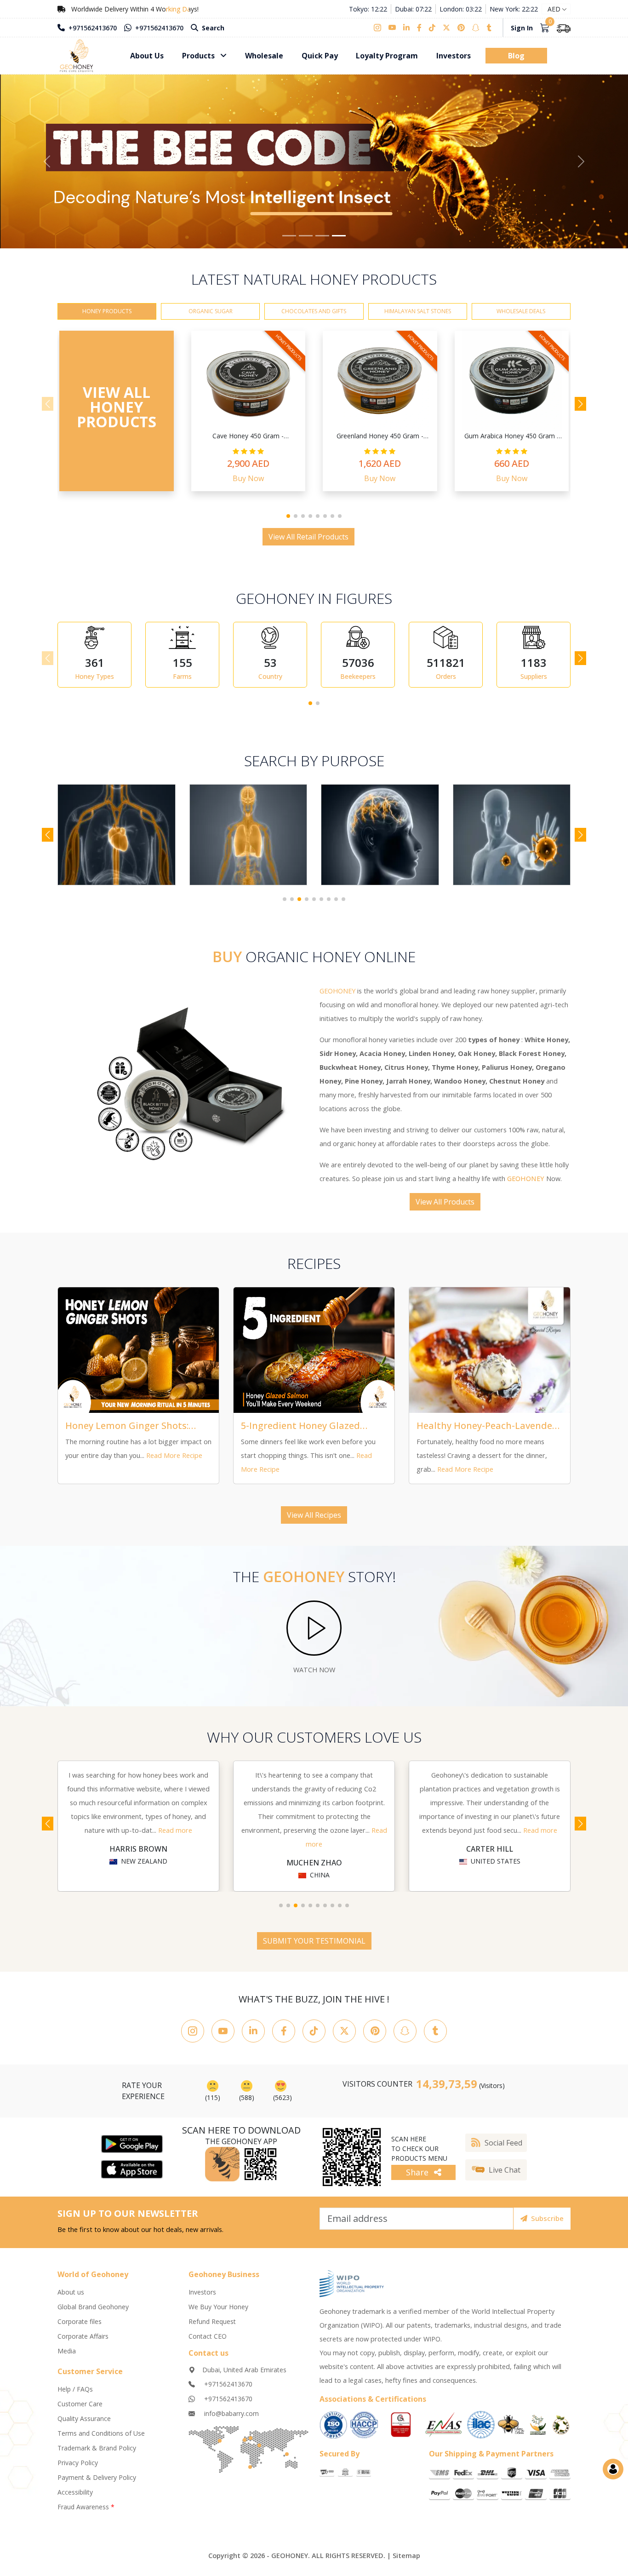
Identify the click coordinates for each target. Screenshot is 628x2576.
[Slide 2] (306, 242)
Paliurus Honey (507, 1073)
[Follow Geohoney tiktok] (314, 2037)
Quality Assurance (84, 2424)
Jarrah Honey (408, 1087)
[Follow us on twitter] (446, 28)
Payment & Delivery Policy (97, 2483)
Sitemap (406, 2562)
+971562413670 (92, 28)
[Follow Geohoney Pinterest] (375, 2037)
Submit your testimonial (314, 1947)
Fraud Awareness (86, 2513)
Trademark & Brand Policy (97, 2454)
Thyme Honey (455, 1073)
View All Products (445, 1208)
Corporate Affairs (83, 2342)
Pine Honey (364, 1087)
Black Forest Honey (532, 1059)
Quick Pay (320, 56)
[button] (288, 522)
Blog (516, 56)
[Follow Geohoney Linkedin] (253, 2037)
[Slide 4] (339, 242)
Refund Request (212, 2327)
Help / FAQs (75, 2395)
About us (71, 2298)
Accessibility (75, 2498)
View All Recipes (314, 1521)
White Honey (546, 1046)
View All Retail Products (308, 543)
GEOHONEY (526, 1185)
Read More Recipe (174, 1461)
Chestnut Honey (517, 1087)
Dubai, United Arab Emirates (244, 2376)
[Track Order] (564, 28)
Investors (454, 56)
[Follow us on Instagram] (379, 28)
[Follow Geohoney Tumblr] (435, 2037)
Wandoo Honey (460, 1087)
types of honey (494, 1046)
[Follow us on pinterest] (461, 28)
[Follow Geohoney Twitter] (344, 2037)
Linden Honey (431, 1059)
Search (212, 28)
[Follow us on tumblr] (489, 28)
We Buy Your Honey (218, 2312)
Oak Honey (477, 1059)
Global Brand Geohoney (93, 2312)
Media (67, 2356)
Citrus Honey (406, 1073)
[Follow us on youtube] (392, 28)
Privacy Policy (78, 2469)
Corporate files (80, 2327)
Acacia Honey (382, 1059)
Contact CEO (208, 2342)
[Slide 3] (322, 242)
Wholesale (264, 56)
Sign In (522, 28)
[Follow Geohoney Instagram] (193, 2037)
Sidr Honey (338, 1059)
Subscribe (547, 2224)
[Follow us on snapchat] (476, 28)
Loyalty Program (387, 56)
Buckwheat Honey (350, 1073)
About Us (147, 56)
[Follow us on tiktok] (432, 28)
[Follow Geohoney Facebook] (284, 2037)
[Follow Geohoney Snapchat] (405, 2037)
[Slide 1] (289, 242)
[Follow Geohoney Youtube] (223, 2037)
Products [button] (199, 56)
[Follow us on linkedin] (406, 28)
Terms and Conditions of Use (101, 2439)
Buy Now (248, 484)
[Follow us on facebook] (419, 28)
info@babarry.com (231, 2419)
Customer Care (80, 2410)
